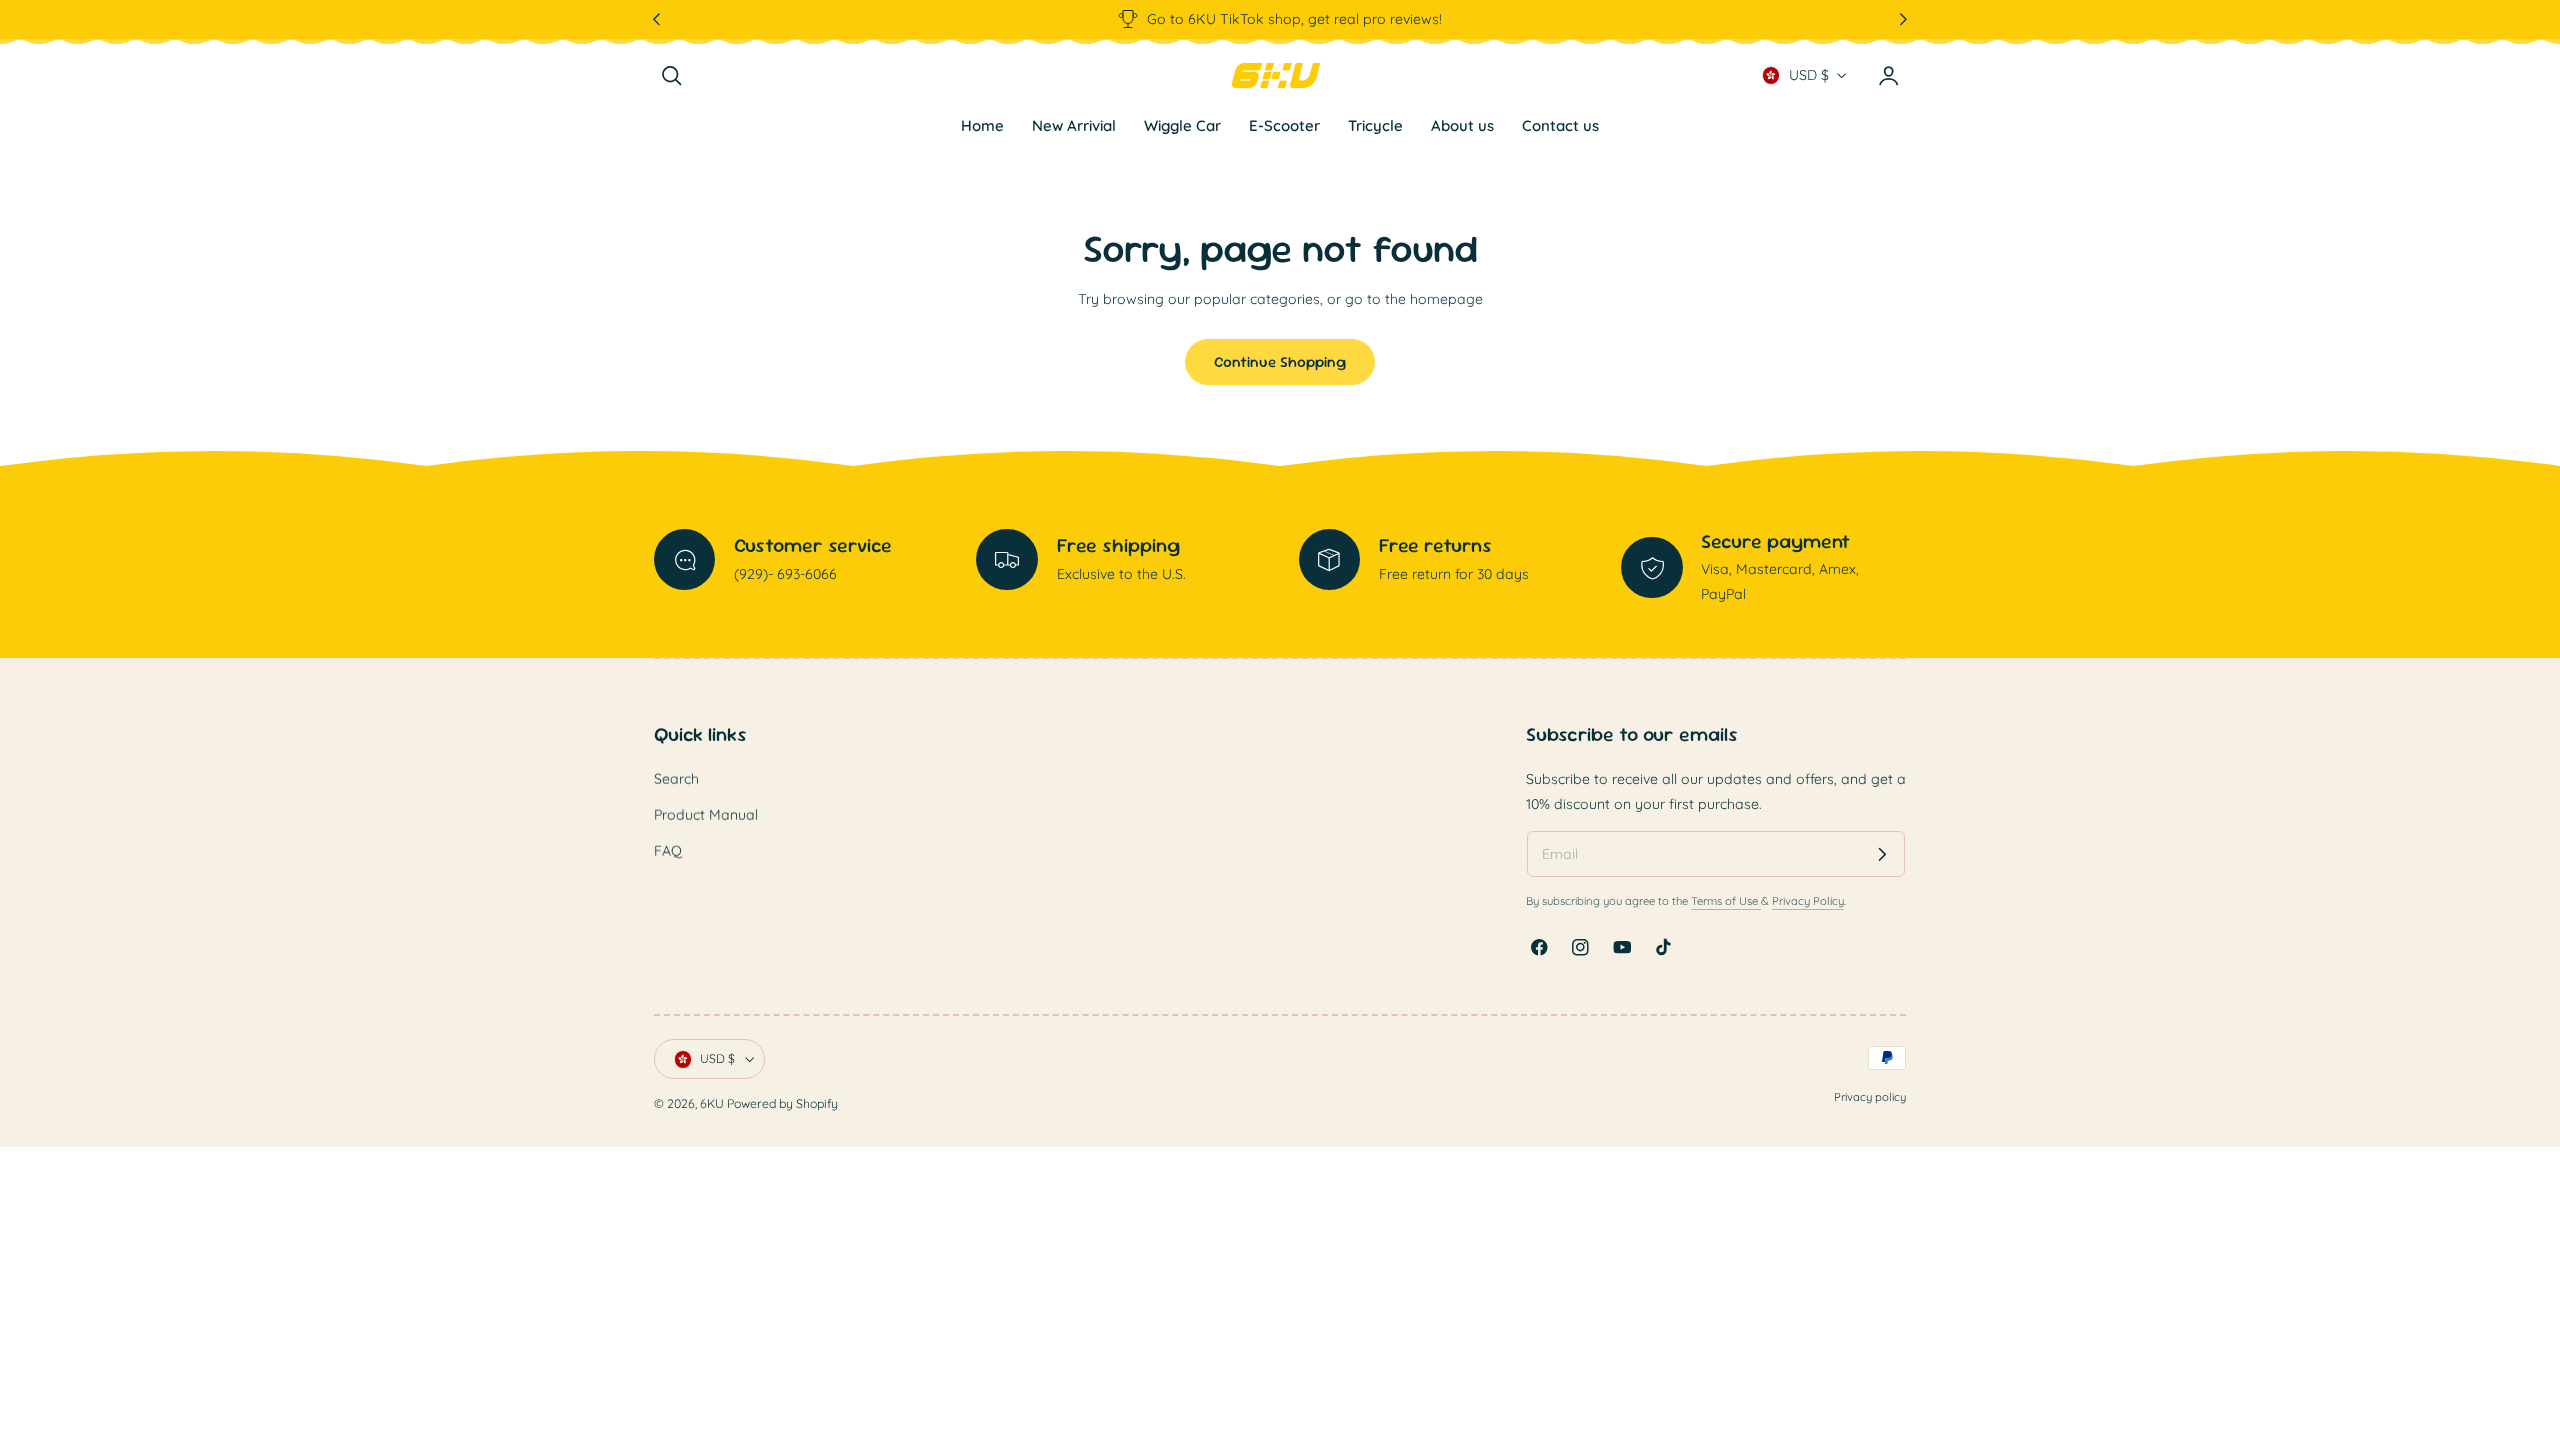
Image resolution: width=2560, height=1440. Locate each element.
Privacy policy (1870, 1097)
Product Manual (706, 816)
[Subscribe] (1882, 854)
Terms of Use (1726, 902)
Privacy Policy (1808, 902)
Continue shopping (1280, 361)
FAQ (668, 852)
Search (676, 779)
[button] (672, 76)
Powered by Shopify (782, 1103)
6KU (712, 1103)
